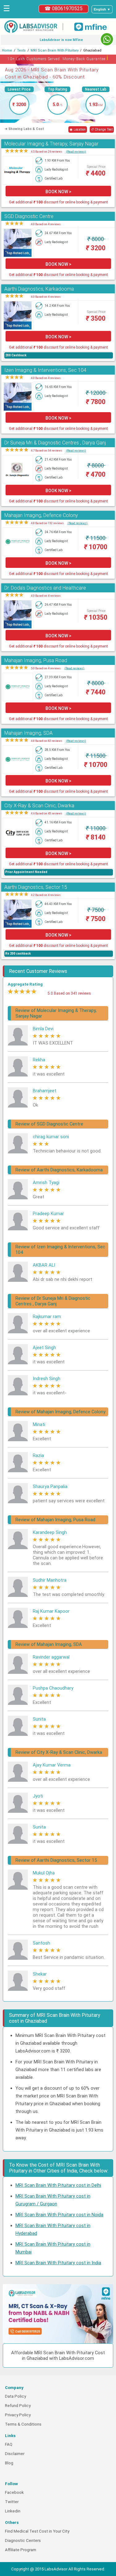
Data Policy (15, 2396)
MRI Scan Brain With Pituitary (55, 50)
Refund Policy (18, 2406)
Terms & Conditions (23, 2424)
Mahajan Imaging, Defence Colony (41, 515)
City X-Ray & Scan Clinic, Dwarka (39, 806)
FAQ (9, 2444)
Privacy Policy (18, 2415)
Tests (21, 50)
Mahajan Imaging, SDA (28, 733)
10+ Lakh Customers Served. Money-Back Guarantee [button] (58, 58)
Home (7, 50)
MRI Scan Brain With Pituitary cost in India (58, 2263)
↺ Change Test (102, 129)
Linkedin (13, 2511)
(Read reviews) (76, 152)
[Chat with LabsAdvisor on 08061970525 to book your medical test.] (107, 39)
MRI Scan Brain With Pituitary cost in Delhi (58, 2185)
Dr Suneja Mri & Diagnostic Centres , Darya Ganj (55, 443)
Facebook (14, 2492)
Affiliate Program (21, 2550)
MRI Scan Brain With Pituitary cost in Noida (59, 2215)
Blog (9, 2463)
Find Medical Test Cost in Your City (37, 2531)
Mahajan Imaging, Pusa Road (36, 660)
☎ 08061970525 (64, 9)
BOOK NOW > (58, 192)
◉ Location (78, 129)
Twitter (12, 2502)
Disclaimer (15, 2454)
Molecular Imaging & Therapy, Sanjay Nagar (51, 144)
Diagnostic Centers (23, 2540)
